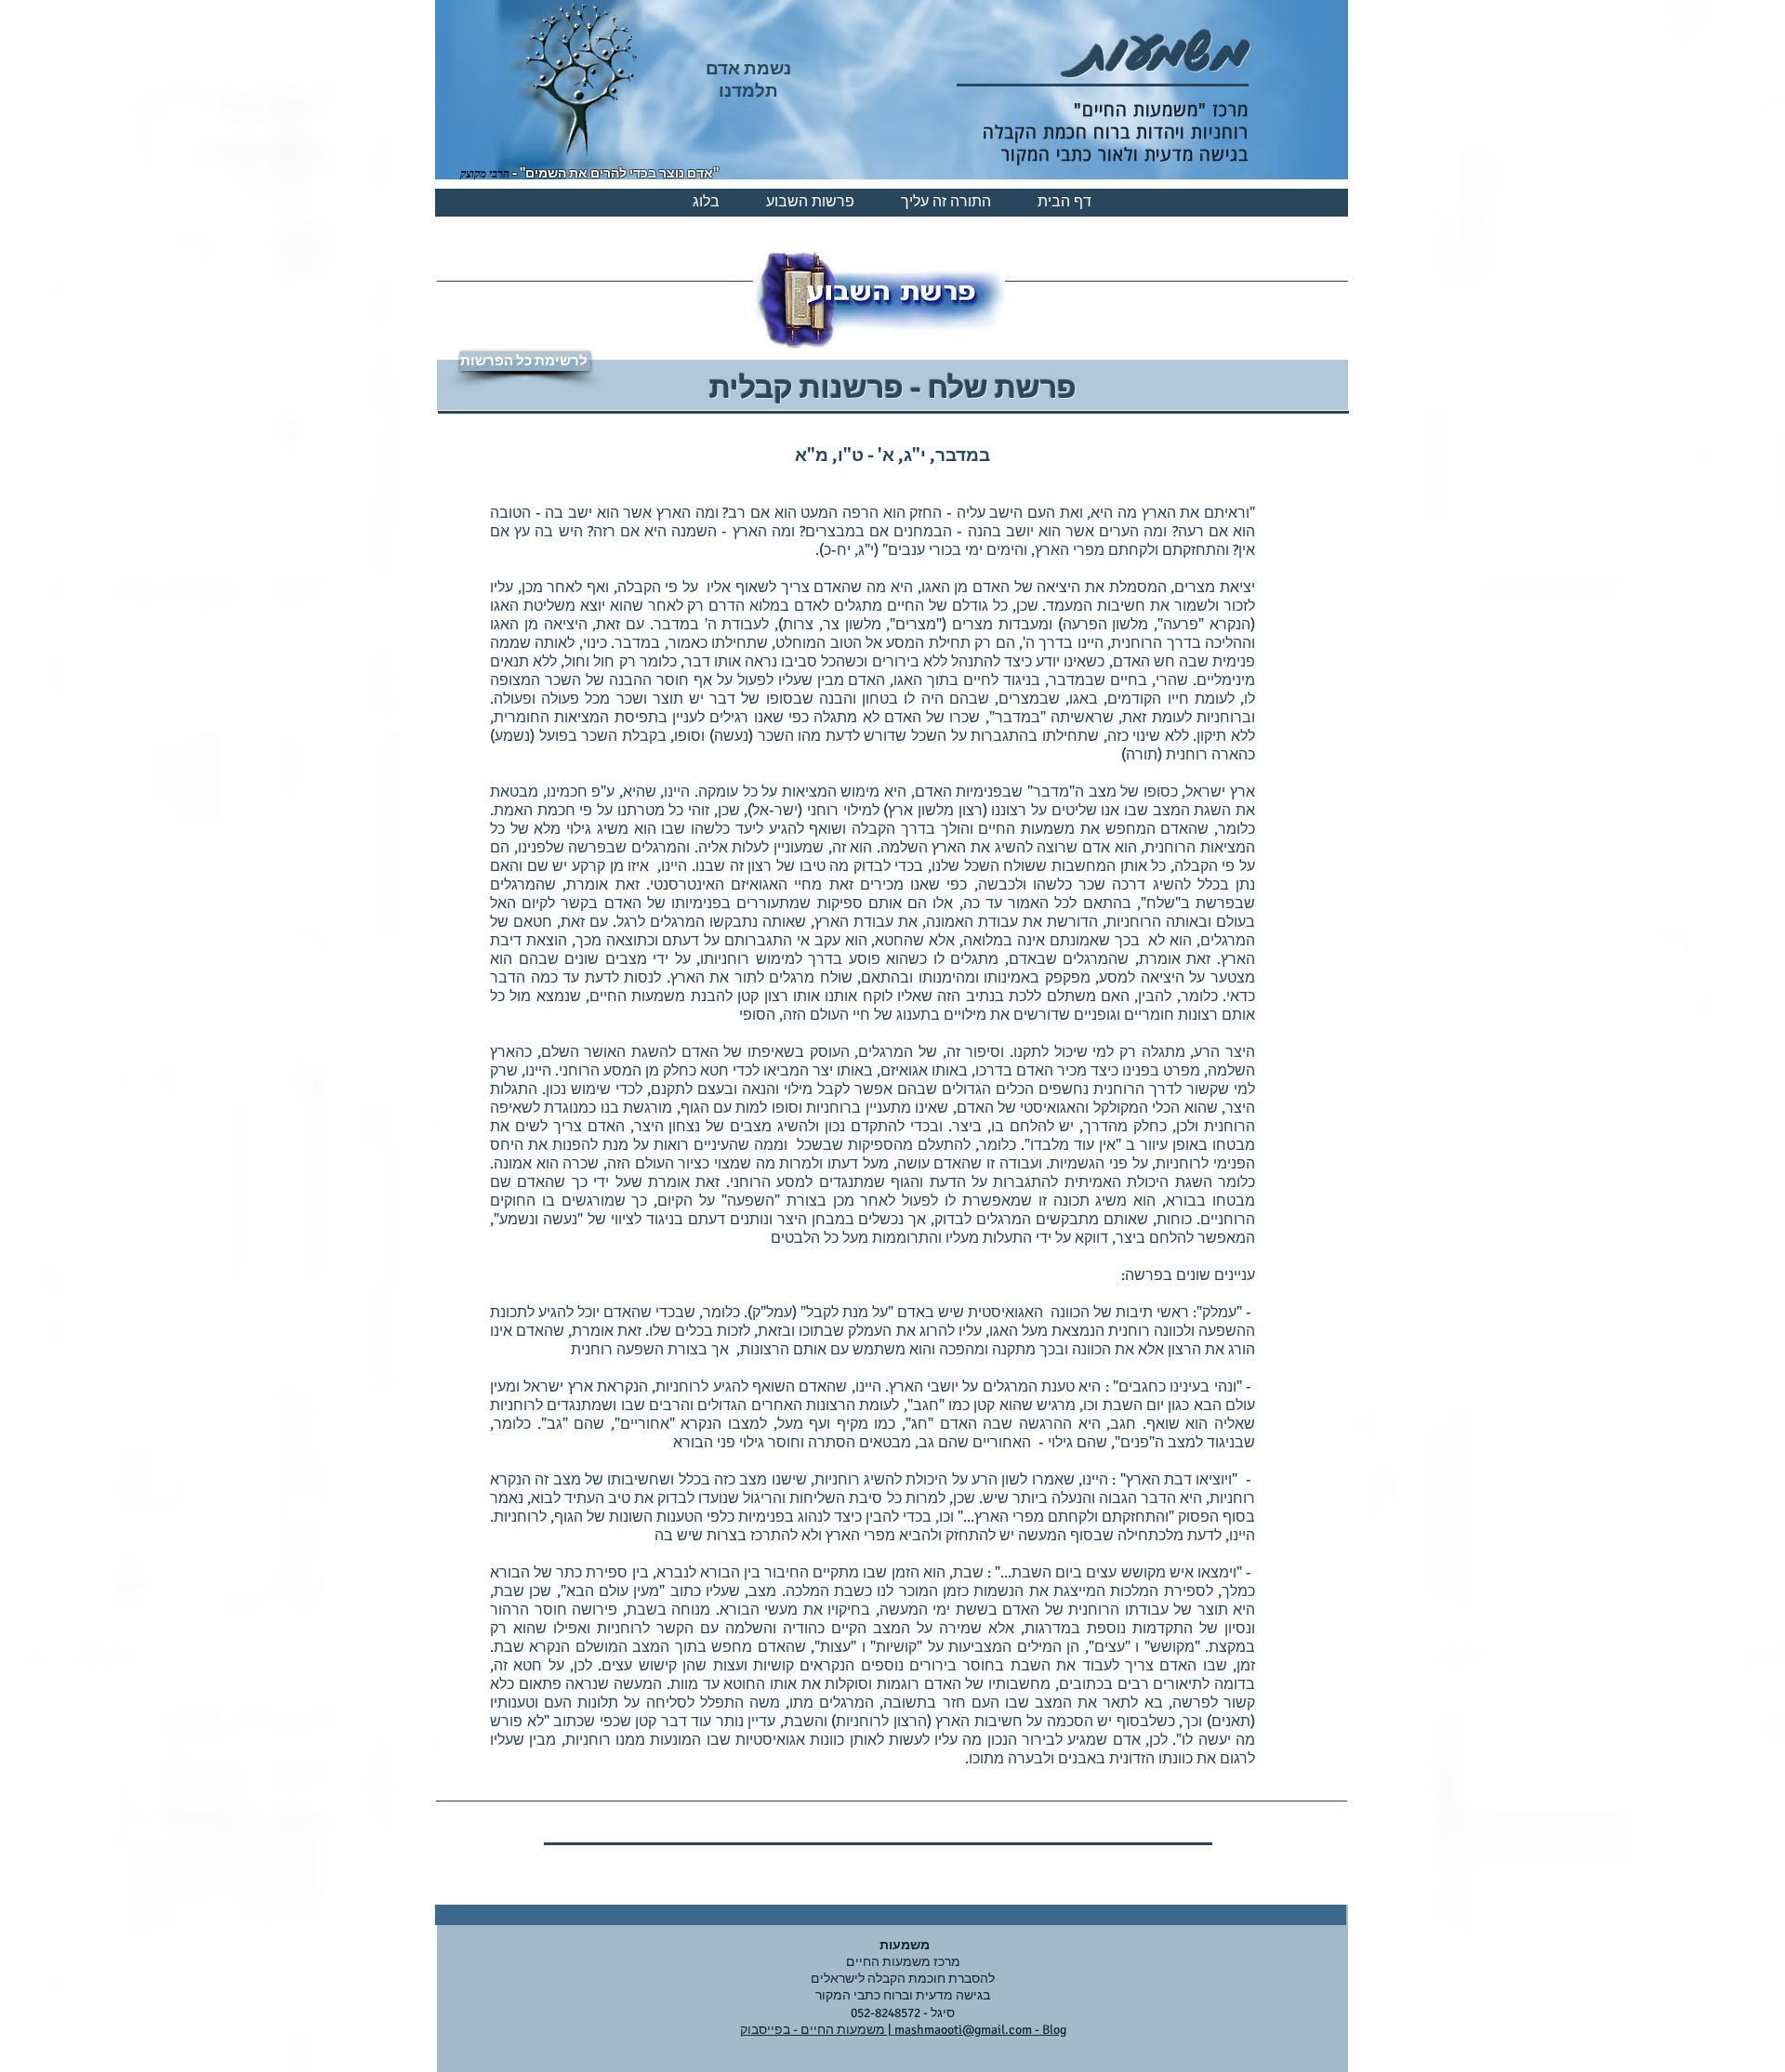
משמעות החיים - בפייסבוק (814, 2030)
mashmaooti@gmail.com (963, 2030)
